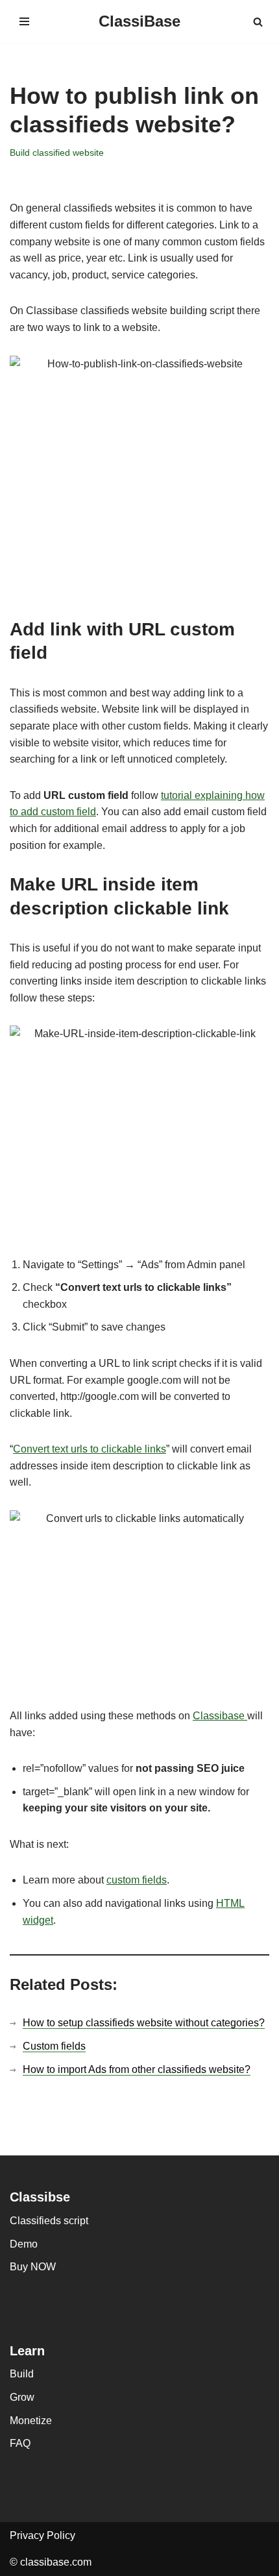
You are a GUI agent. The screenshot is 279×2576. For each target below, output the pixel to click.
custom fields (137, 1880)
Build (22, 2374)
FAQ (20, 2443)
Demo (24, 2244)
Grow (22, 2397)
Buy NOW (33, 2267)
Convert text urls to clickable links (90, 1449)
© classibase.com (51, 2562)
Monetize (31, 2421)
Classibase (220, 1716)
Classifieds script (49, 2221)
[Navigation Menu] (24, 21)
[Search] (258, 22)
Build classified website (57, 153)
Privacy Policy (42, 2535)
